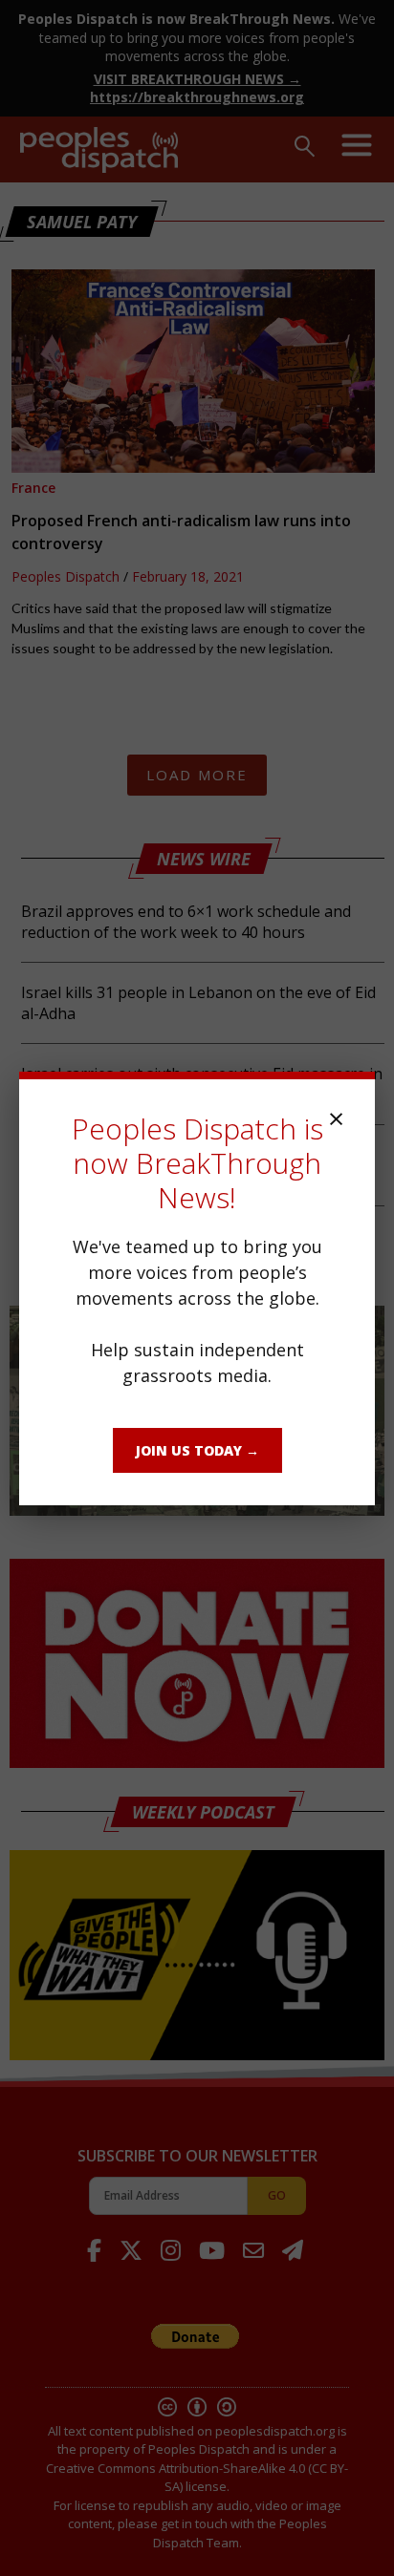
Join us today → (197, 1450)
